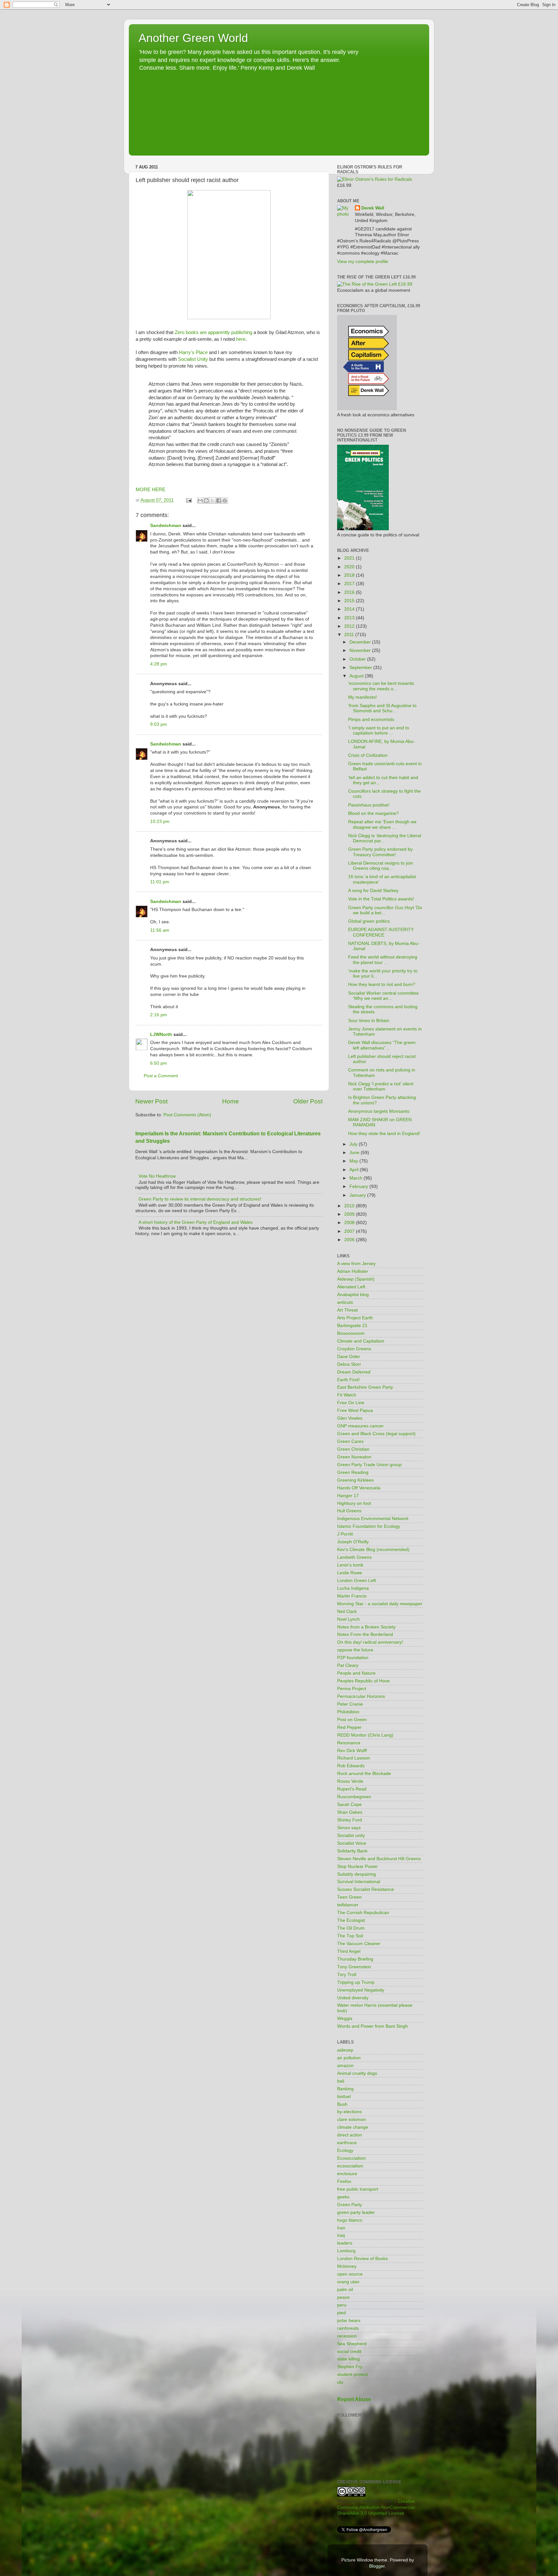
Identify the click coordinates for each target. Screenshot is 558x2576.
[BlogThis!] (206, 501)
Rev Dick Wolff (352, 1751)
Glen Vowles (350, 1418)
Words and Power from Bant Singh (372, 2026)
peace (343, 2297)
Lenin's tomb (350, 1565)
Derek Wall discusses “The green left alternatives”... (382, 1045)
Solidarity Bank (352, 1851)
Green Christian (353, 1449)
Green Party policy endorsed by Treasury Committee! (380, 852)
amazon (345, 2066)
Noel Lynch (348, 1619)
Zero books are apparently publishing (213, 332)
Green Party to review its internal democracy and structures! (200, 1199)
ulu (340, 2382)
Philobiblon (348, 1712)
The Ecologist (351, 1920)
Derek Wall (373, 208)
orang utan (348, 2282)
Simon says (349, 1828)
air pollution (349, 2058)
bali (341, 2081)
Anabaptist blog (353, 1295)
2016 (350, 592)
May (354, 1161)
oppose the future (355, 1650)
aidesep (345, 2050)
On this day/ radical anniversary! (370, 1642)
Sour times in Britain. (369, 1021)
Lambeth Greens (354, 1557)
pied (341, 2313)
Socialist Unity (194, 359)
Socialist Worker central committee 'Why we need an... (383, 996)
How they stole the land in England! (384, 1134)
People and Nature (356, 1673)
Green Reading (353, 1472)
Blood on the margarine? (373, 813)
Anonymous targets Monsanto (379, 1111)
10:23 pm (160, 821)
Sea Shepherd (352, 2344)
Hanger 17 (348, 1496)
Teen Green (349, 1897)
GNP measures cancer (360, 1426)
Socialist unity (351, 1836)
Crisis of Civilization (368, 755)
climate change (353, 2127)
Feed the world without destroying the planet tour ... (383, 960)
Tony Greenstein (354, 1967)
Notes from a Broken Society (366, 1627)
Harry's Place (193, 352)
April (355, 1170)
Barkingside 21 (352, 1326)
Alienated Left (351, 1287)
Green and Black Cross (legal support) (376, 1434)
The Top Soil (350, 1936)
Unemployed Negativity (361, 1990)
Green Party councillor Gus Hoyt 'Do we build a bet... (385, 910)
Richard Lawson (354, 1758)
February (359, 1187)
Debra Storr (349, 1364)
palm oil (345, 2290)
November (361, 650)
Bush (342, 2104)
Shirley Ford (350, 1820)
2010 (350, 1206)
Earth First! (348, 1380)
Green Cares (350, 1441)
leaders (345, 2243)
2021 (350, 558)
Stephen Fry (350, 2367)
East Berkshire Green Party (365, 1387)
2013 (350, 618)
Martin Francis (352, 1596)
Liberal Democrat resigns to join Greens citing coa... (381, 866)
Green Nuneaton (354, 1457)
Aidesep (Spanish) (356, 1279)
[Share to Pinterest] (225, 501)
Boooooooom (351, 1333)
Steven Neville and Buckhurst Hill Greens (379, 1859)
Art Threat (347, 1310)
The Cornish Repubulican (363, 1913)
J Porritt (345, 1534)
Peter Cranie (350, 1704)
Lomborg (346, 2251)
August (357, 676)
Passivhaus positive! (369, 805)
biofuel (344, 2097)
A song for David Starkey (373, 891)
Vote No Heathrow (157, 1176)
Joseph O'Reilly (353, 1542)
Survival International (359, 1882)
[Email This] (200, 501)
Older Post (308, 1101)
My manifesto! (362, 697)
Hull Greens (349, 1511)
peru (342, 2305)
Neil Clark (347, 1612)
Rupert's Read (352, 1789)
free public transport (358, 2189)
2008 (350, 1223)
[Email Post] (188, 500)
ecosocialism (350, 2166)
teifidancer (348, 1905)
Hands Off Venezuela (359, 1488)
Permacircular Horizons (361, 1696)
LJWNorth (161, 1034)
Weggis (345, 2018)
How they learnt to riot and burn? (382, 984)
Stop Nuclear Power (357, 1866)
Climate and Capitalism (361, 1341)
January (358, 1195)
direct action (350, 2135)
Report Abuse (354, 2399)
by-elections (349, 2112)
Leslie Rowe (350, 1573)
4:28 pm (159, 664)
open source (350, 2274)
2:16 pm (159, 1015)
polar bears (349, 2321)
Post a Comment (161, 1076)
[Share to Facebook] (219, 501)
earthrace (347, 2143)
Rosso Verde (350, 1781)
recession (347, 2336)
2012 (350, 626)
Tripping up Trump (356, 1982)
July (354, 1144)
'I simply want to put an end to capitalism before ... (379, 730)
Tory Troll (347, 1975)
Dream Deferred (354, 1372)
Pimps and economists (371, 720)
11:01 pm (160, 882)
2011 (350, 635)
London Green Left (356, 1581)
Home (231, 1101)
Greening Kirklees (355, 1480)
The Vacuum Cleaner (359, 1944)
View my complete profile (363, 262)
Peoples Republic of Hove (363, 1681)
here (241, 339)
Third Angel (349, 1951)
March (356, 1178)
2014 (350, 609)
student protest (352, 2374)
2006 (350, 1240)
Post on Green (352, 1720)
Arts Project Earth (355, 1318)
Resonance (349, 1743)
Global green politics (369, 921)
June (355, 1153)
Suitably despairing (356, 1874)
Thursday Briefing (355, 1959)
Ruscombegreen (354, 1797)
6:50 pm (159, 1063)
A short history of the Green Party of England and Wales (196, 1222)
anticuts (345, 1302)
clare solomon (351, 2120)
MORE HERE (150, 490)
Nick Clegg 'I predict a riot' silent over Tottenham (381, 1086)
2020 (350, 567)
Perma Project (352, 1689)
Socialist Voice (352, 1843)
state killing (348, 2359)
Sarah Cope (349, 1805)
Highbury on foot (354, 1503)
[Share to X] (212, 501)
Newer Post (151, 1101)
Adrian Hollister (353, 1271)
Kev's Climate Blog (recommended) (373, 1550)
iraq (341, 2235)
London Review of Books (362, 2259)
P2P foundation (353, 1658)
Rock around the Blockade (364, 1774)
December (361, 642)
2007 (350, 1231)
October (358, 659)
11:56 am (160, 930)
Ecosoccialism (351, 2158)
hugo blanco (350, 2220)
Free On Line (351, 1403)
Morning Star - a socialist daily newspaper (380, 1604)
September (361, 668)
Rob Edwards (351, 1766)
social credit (349, 2352)
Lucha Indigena (353, 1588)
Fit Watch (347, 1395)
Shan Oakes (350, 1812)
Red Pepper (349, 1727)
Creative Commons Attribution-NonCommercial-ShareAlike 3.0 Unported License (377, 2507)
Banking (345, 2089)
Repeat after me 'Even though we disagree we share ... (382, 824)
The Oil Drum (351, 1928)
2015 (350, 601)
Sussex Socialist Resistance (366, 1889)
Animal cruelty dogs (357, 2073)
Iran (341, 2228)
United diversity (353, 1998)
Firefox (344, 2181)
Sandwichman (166, 526)
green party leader (356, 2212)
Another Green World (193, 38)
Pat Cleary (348, 1665)
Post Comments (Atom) (187, 1115)
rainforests (348, 2328)
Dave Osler (349, 1357)
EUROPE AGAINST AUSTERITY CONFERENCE (381, 932)
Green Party (350, 2205)
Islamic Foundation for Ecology (369, 1526)
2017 (350, 584)
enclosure (347, 2174)
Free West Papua (355, 1410)
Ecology (345, 2150)
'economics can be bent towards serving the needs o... (381, 686)
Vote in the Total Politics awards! (381, 899)
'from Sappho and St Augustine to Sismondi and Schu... (382, 708)
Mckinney (347, 2266)
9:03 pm (159, 724)
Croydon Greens (354, 1349)
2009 (350, 1214)
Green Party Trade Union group (369, 1465)
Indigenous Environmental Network (373, 1519)
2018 (350, 575)
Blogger (377, 2566)
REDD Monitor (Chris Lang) (365, 1735)
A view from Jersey (356, 1264)
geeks (343, 2197)
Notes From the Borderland (365, 1634)
